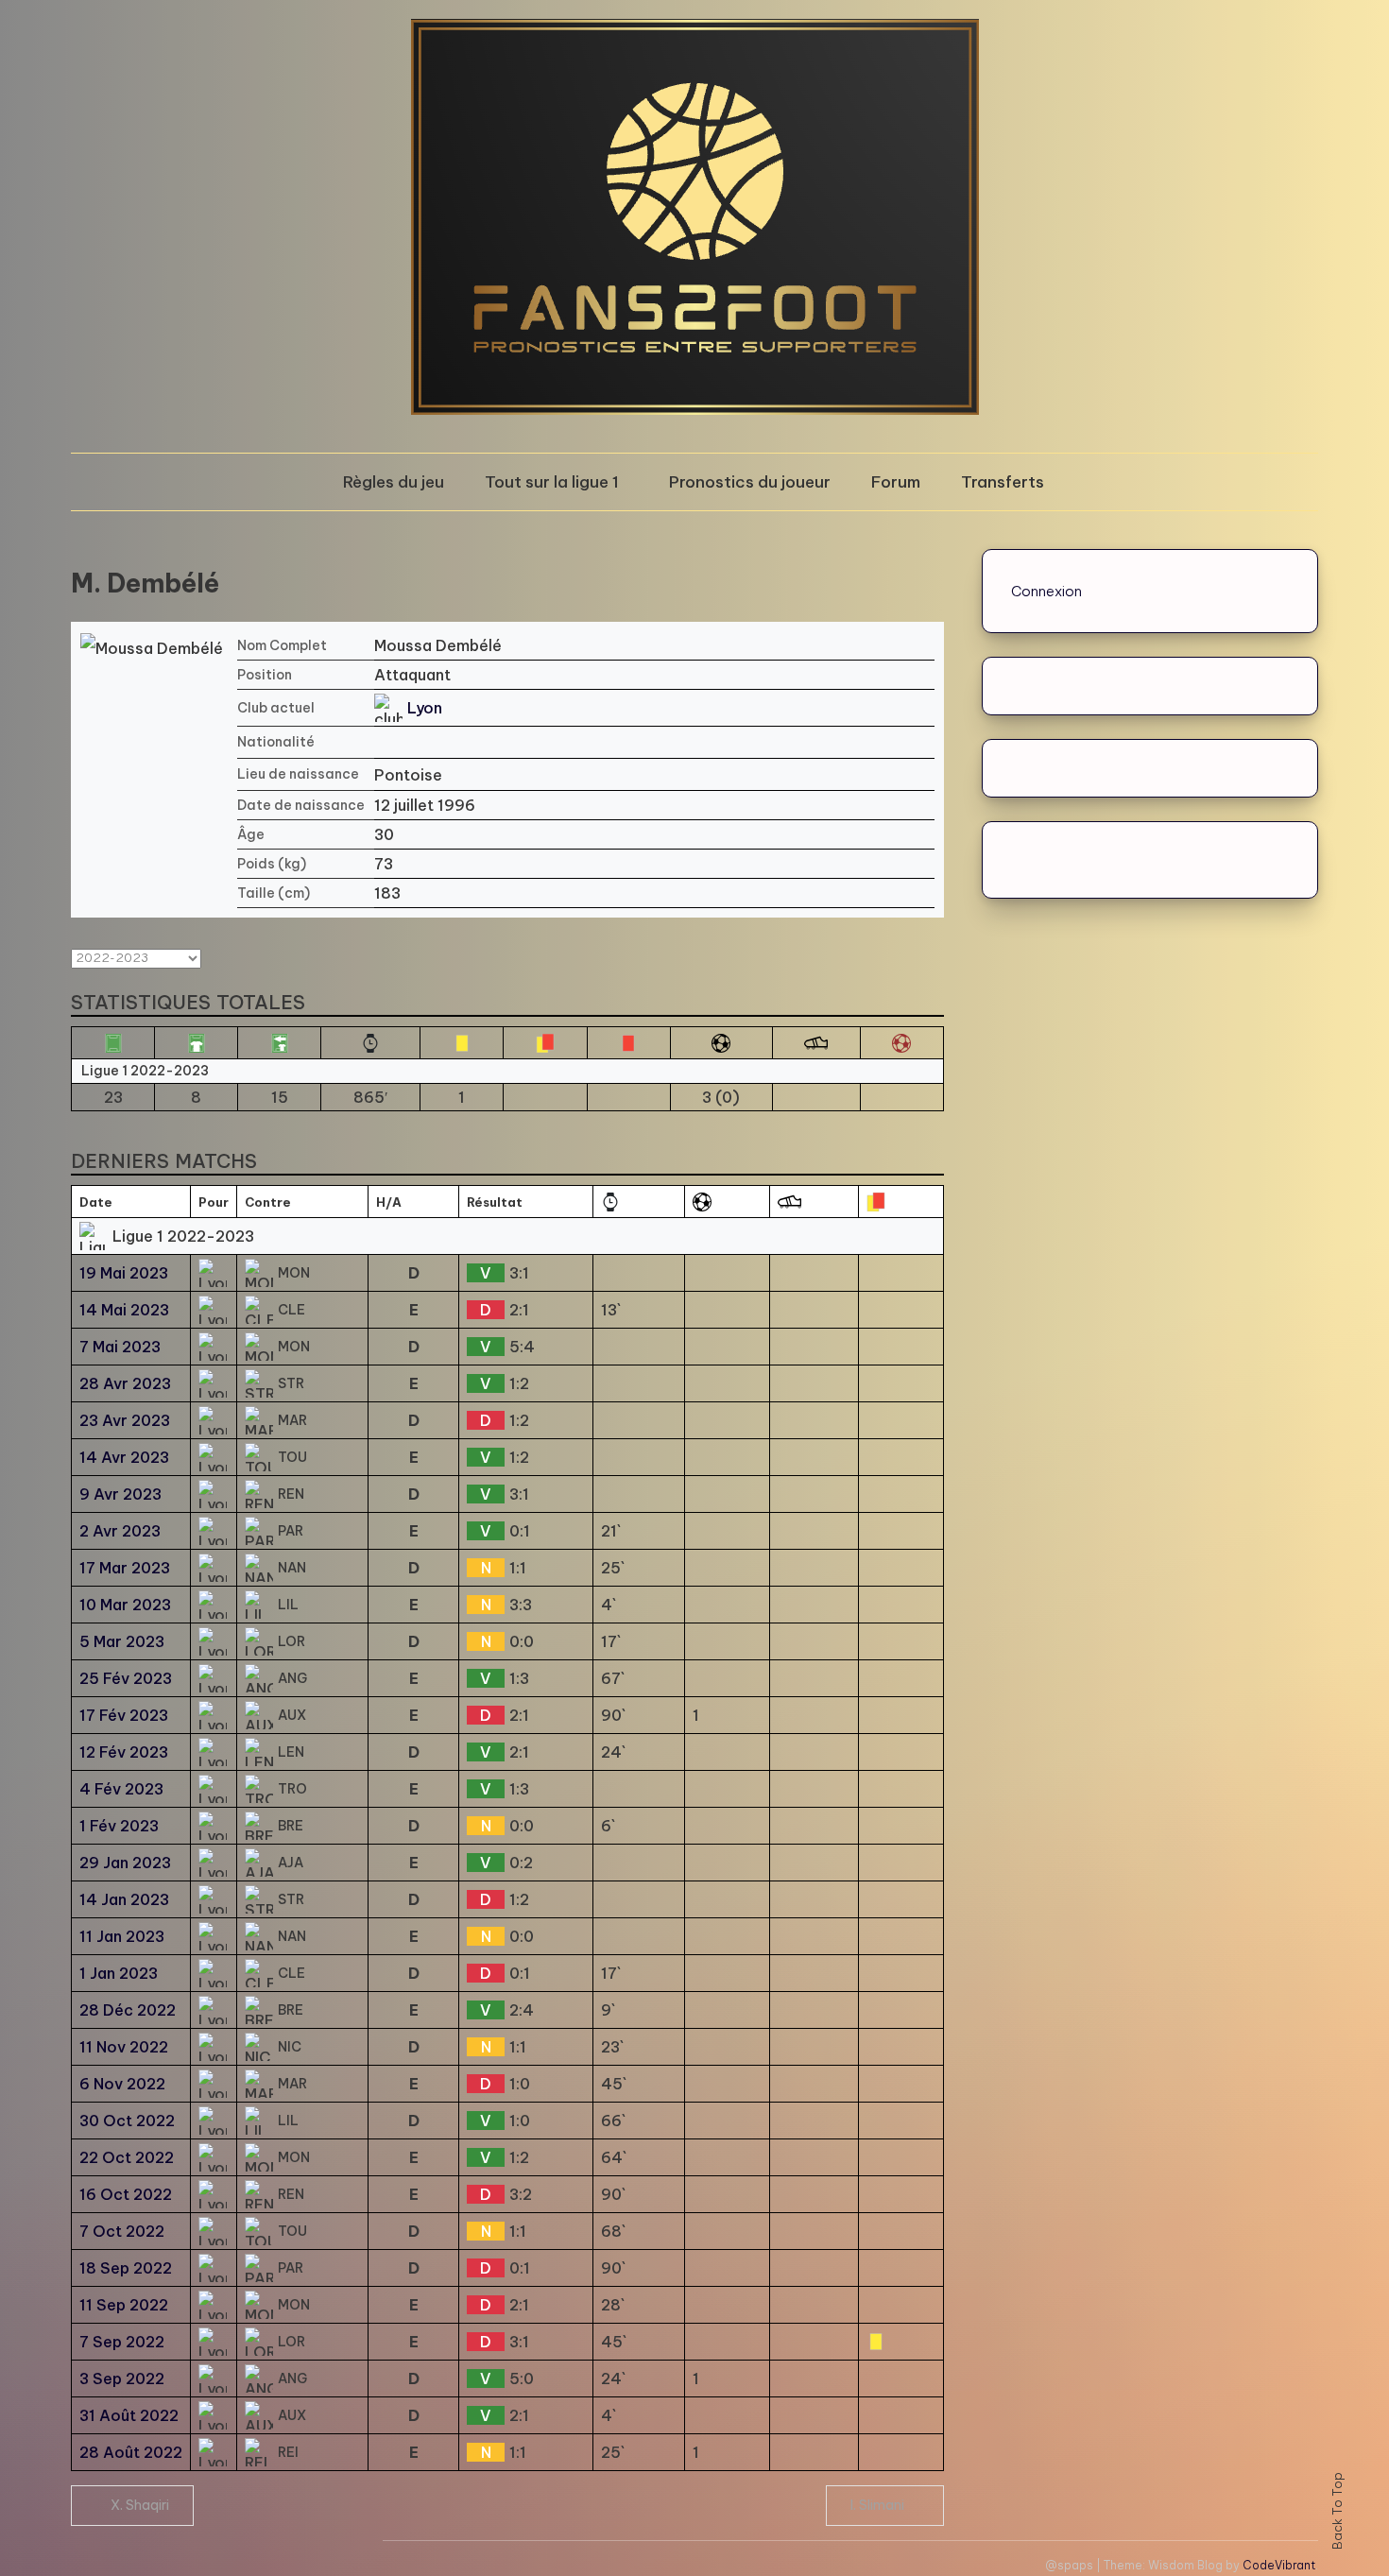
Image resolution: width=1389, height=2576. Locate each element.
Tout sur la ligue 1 (552, 482)
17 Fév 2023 (124, 1715)
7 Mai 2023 (120, 1347)
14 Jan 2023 (124, 1899)
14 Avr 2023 (124, 1457)
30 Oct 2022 (127, 2121)
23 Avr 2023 (125, 1420)
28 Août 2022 (131, 2452)
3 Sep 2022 (122, 2379)
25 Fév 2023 (126, 1678)
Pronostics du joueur (750, 482)
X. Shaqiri (140, 2505)
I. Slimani (877, 2505)
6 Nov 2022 (122, 2084)
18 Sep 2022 (126, 2268)
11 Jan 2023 (122, 1936)
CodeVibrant (1279, 2565)
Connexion (1046, 591)
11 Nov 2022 (124, 2047)
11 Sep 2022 (124, 2305)
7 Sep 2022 (122, 2342)
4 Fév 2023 (121, 1789)
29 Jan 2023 (125, 1863)
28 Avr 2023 (125, 1383)
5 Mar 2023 (122, 1641)
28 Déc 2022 (128, 2010)
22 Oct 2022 (127, 2157)
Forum (896, 482)
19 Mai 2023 (124, 1273)
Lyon (425, 708)
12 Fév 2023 (124, 1752)
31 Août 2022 (129, 2415)
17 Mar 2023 (125, 1568)
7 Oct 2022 (122, 2231)
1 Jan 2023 (119, 1973)
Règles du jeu (394, 482)
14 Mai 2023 (124, 1310)
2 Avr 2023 (120, 1531)
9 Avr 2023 (120, 1494)
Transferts (1003, 482)
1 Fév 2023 (119, 1826)
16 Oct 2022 (126, 2194)
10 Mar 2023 (125, 1605)
